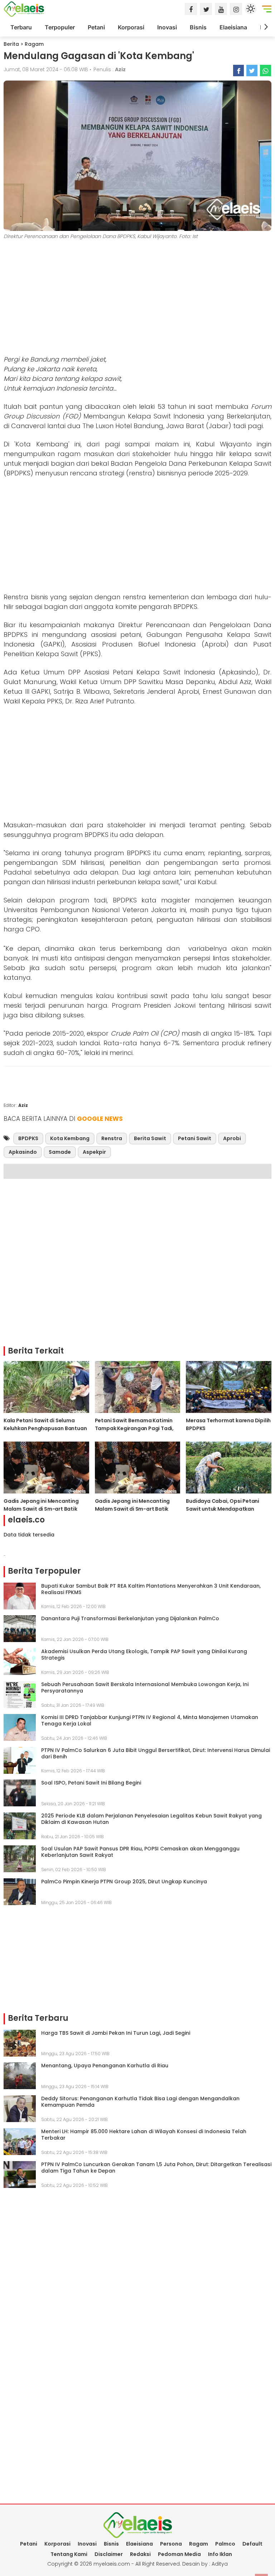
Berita (11, 44)
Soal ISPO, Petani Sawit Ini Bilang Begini (91, 1783)
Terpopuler (60, 27)
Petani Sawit (195, 1138)
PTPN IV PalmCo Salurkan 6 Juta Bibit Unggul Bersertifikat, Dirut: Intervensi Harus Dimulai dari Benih (156, 1753)
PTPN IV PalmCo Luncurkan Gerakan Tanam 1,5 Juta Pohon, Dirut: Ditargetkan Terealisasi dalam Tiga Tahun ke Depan (156, 2168)
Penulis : (110, 69)
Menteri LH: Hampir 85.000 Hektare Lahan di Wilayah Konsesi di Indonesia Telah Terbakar (144, 2135)
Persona (171, 2544)
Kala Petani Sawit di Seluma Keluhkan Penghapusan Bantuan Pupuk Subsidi (45, 1428)
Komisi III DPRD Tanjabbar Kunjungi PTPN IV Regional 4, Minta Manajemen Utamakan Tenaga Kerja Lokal (150, 1720)
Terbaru (21, 27)
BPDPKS (28, 1138)
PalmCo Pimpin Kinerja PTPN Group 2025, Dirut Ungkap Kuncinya (124, 1882)
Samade (60, 1152)
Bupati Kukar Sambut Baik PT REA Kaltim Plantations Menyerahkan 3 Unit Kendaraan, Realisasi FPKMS (151, 1589)
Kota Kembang (70, 1138)
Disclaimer (109, 2554)
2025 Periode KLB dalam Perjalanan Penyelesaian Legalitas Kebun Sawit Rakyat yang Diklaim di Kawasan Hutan (151, 1819)
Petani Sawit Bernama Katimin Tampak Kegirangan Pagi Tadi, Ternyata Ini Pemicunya (134, 1428)
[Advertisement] (137, 299)
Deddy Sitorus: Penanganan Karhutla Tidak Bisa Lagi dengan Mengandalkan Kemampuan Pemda (140, 2102)
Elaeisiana (233, 27)
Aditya (220, 2564)
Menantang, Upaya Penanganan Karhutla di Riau (105, 2066)
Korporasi (131, 27)
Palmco (225, 2544)
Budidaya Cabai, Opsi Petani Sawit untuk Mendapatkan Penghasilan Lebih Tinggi (223, 1509)
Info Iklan (220, 2554)
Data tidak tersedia (29, 1535)
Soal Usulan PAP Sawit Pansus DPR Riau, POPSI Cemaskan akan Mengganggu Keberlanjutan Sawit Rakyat (140, 1852)
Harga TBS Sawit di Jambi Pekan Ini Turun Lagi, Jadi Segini (116, 2033)
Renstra (112, 1138)
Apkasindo (23, 1152)
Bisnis (198, 27)
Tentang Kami (69, 2554)
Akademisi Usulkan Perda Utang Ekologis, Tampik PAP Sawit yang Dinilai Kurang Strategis (144, 1655)
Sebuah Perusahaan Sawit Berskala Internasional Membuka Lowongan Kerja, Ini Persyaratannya (145, 1688)
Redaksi (140, 2554)
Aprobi (232, 1138)
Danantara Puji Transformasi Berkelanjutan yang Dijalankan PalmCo (130, 1618)
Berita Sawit (150, 1138)
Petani (96, 27)
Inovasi (167, 27)
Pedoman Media (179, 2554)
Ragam (34, 44)
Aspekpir (94, 1152)
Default (252, 2544)
